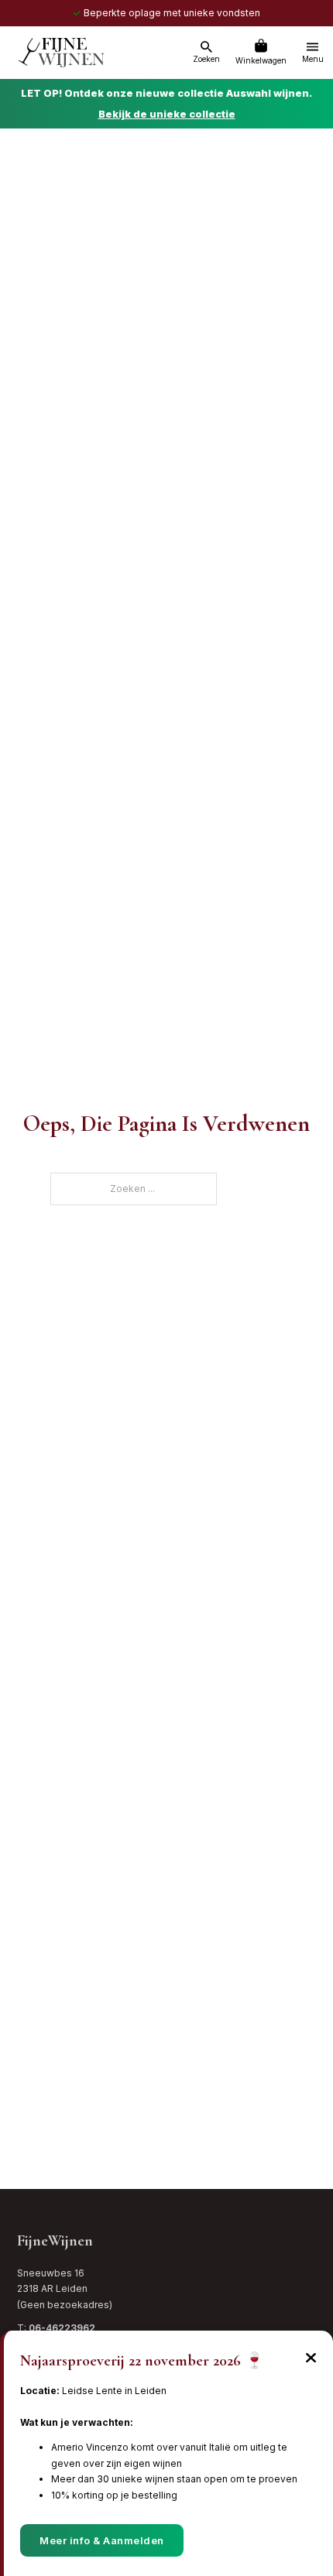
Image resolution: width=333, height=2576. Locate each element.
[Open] (206, 47)
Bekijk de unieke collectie (167, 114)
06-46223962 (62, 2328)
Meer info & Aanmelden (102, 2540)
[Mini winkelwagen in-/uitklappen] (261, 46)
